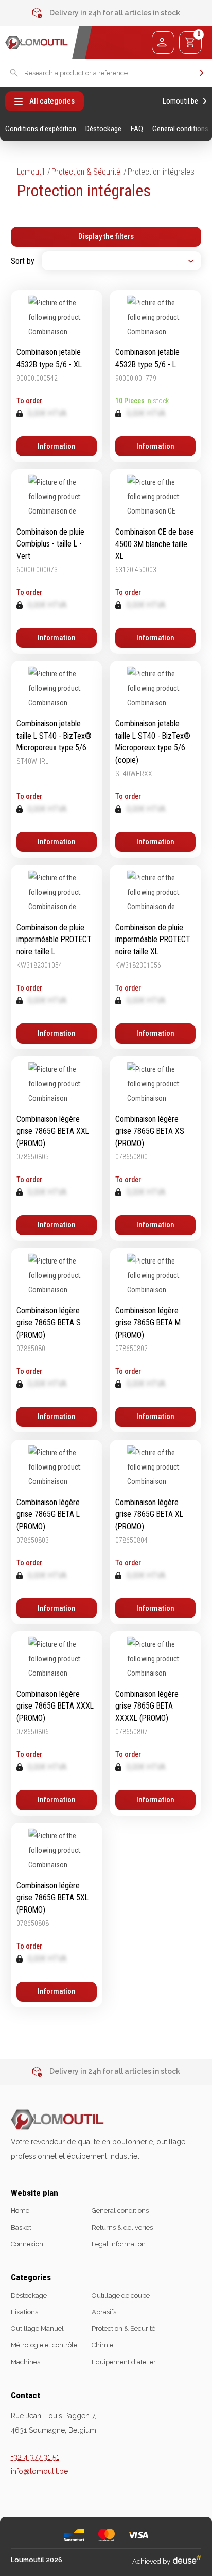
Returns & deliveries (122, 2228)
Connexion (27, 2244)
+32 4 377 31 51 (35, 2457)
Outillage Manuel (37, 2328)
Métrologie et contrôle (44, 2345)
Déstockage (103, 129)
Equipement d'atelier (124, 2362)
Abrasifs (104, 2312)
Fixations (24, 2312)
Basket (21, 2228)
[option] (106, 13)
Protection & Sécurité (86, 172)
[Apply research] (202, 73)
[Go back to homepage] (37, 42)
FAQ (137, 129)
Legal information (119, 2244)
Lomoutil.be (180, 101)
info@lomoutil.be (39, 2471)
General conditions (180, 129)
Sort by (23, 261)
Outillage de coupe (121, 2296)
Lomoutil (31, 172)
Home (20, 2211)
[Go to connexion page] (163, 42)
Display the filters (106, 236)
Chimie (102, 2345)
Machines (25, 2362)
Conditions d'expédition (41, 129)
